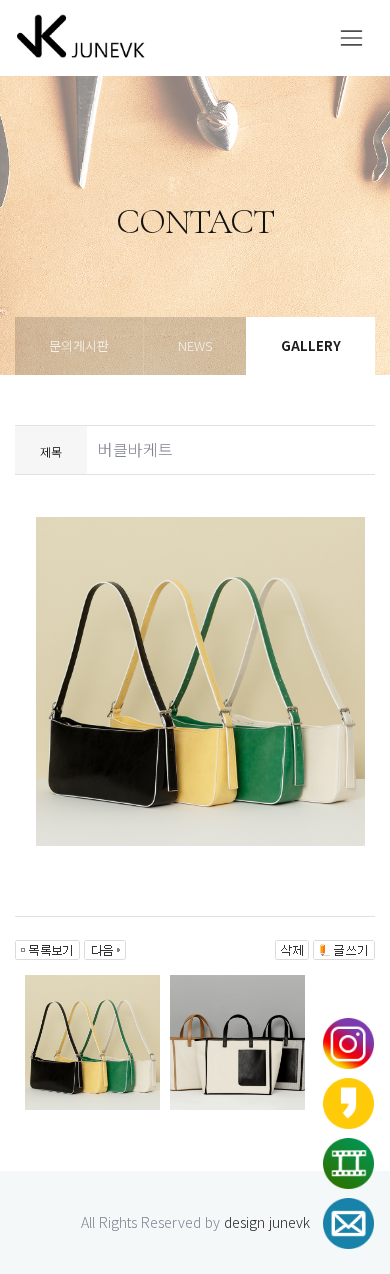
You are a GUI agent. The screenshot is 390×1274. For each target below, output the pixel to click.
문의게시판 (79, 345)
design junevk (267, 1222)
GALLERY (311, 345)
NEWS (195, 345)
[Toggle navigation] (351, 37)
